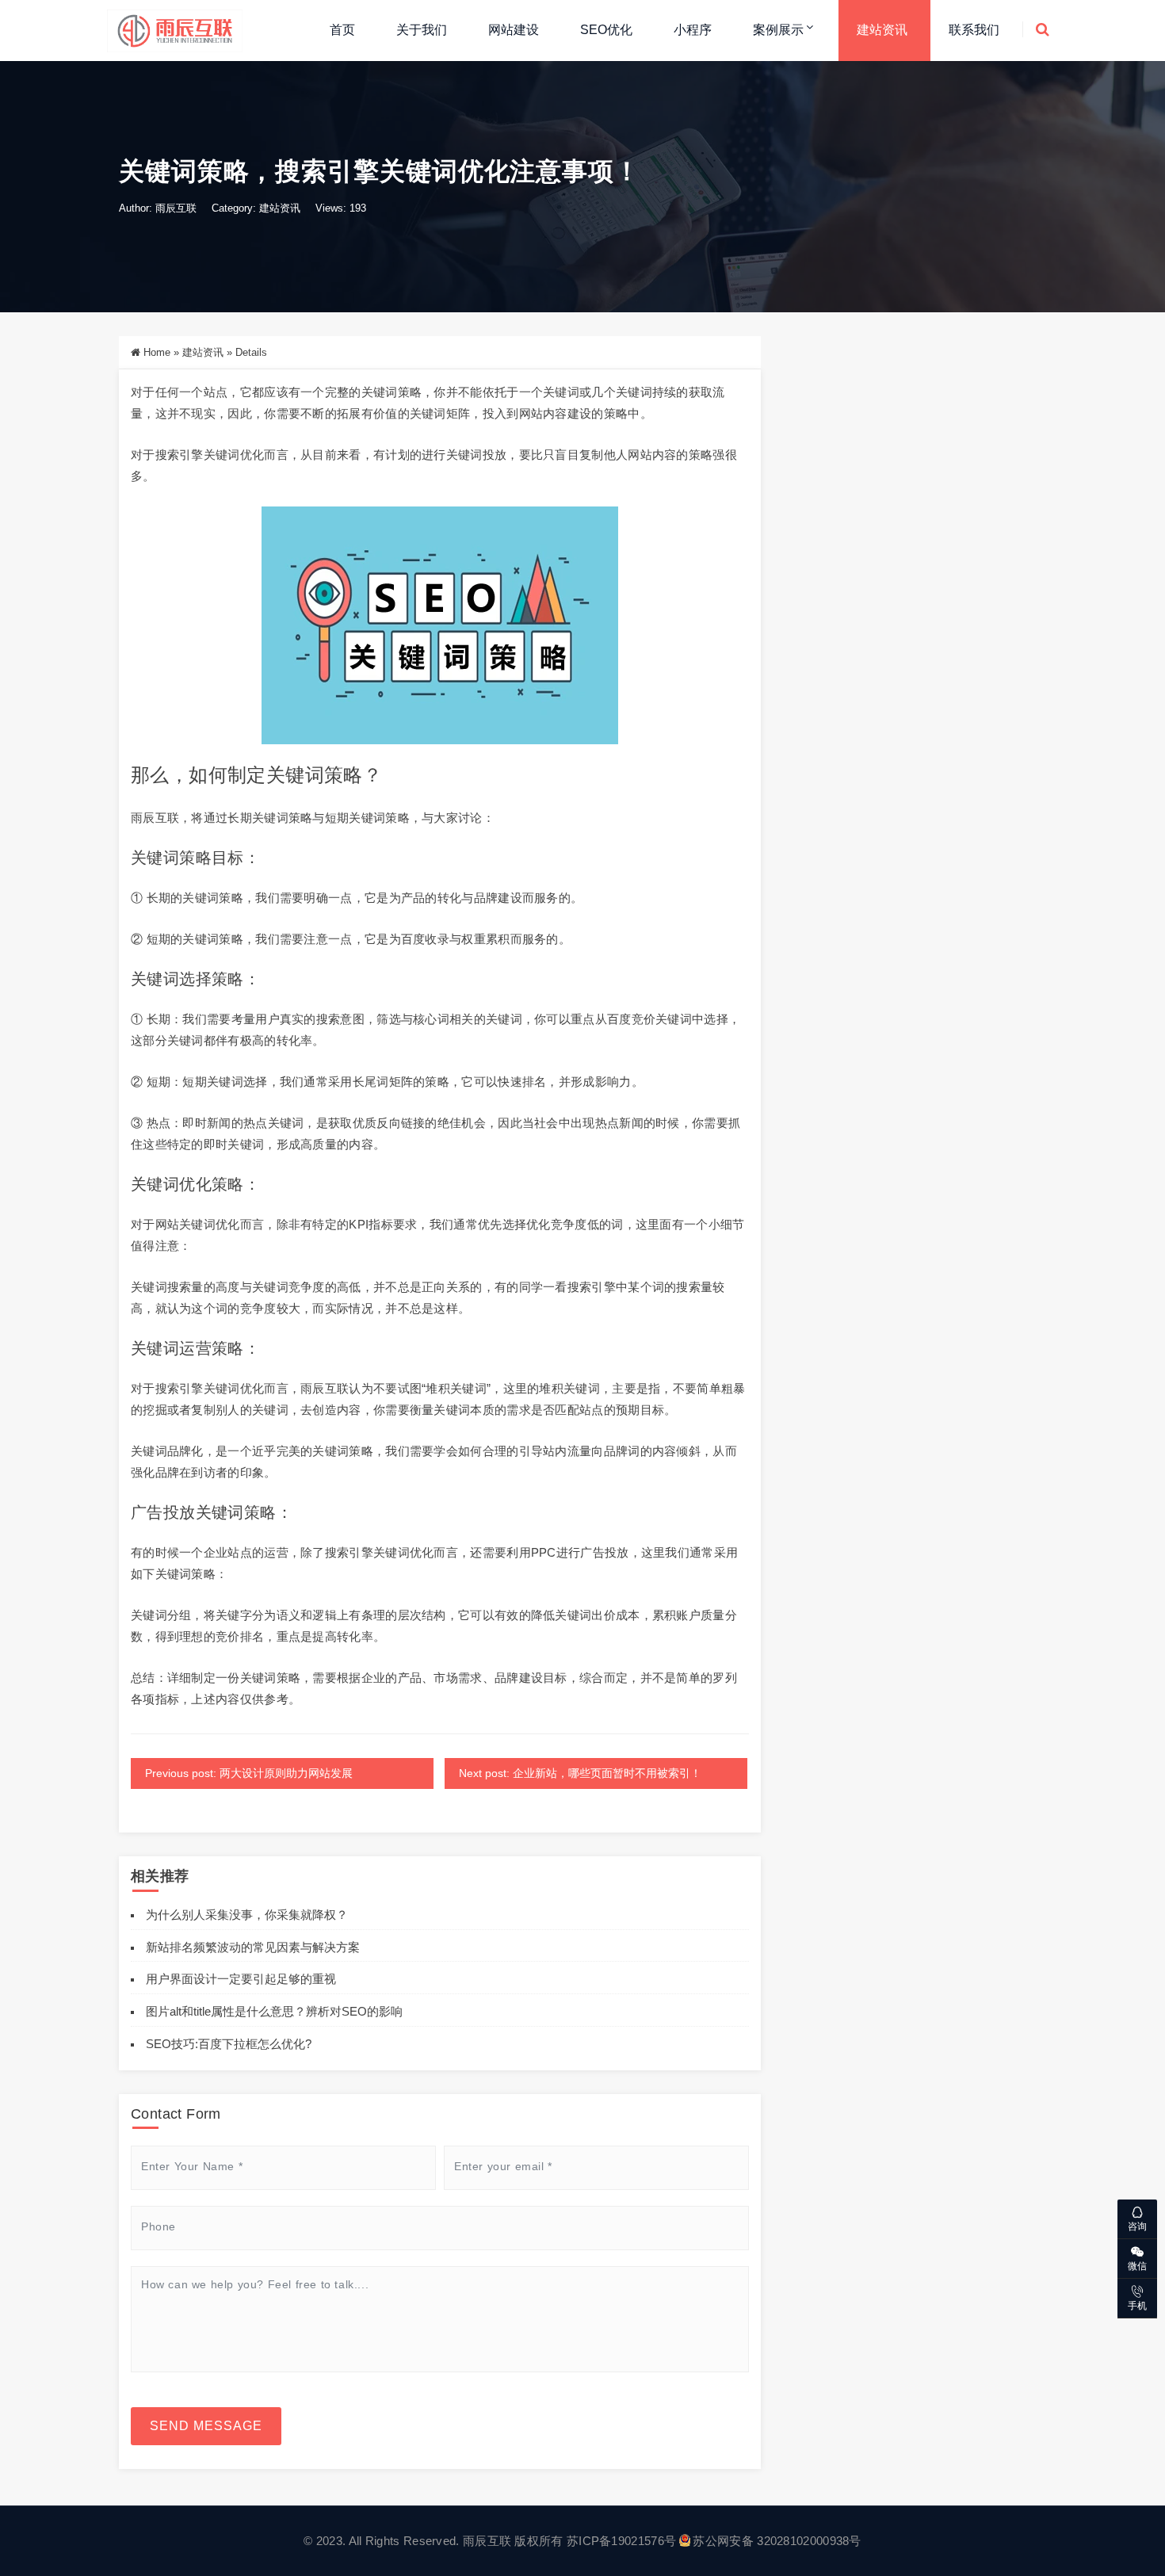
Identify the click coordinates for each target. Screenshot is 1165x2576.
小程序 (693, 30)
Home (157, 352)
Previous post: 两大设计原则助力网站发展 (249, 1773)
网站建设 (514, 30)
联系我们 (974, 30)
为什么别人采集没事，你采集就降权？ (247, 1915)
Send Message (206, 2426)
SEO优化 (606, 30)
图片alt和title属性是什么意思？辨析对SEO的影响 (274, 2011)
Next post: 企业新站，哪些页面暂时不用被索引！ (580, 1773)
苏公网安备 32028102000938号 (777, 2541)
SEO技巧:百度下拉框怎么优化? (229, 2044)
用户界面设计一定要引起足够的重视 (241, 1979)
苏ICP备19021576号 (621, 2541)
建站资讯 (882, 30)
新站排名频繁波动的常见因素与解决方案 (253, 1947)
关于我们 (422, 30)
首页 (342, 30)
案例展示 (778, 30)
